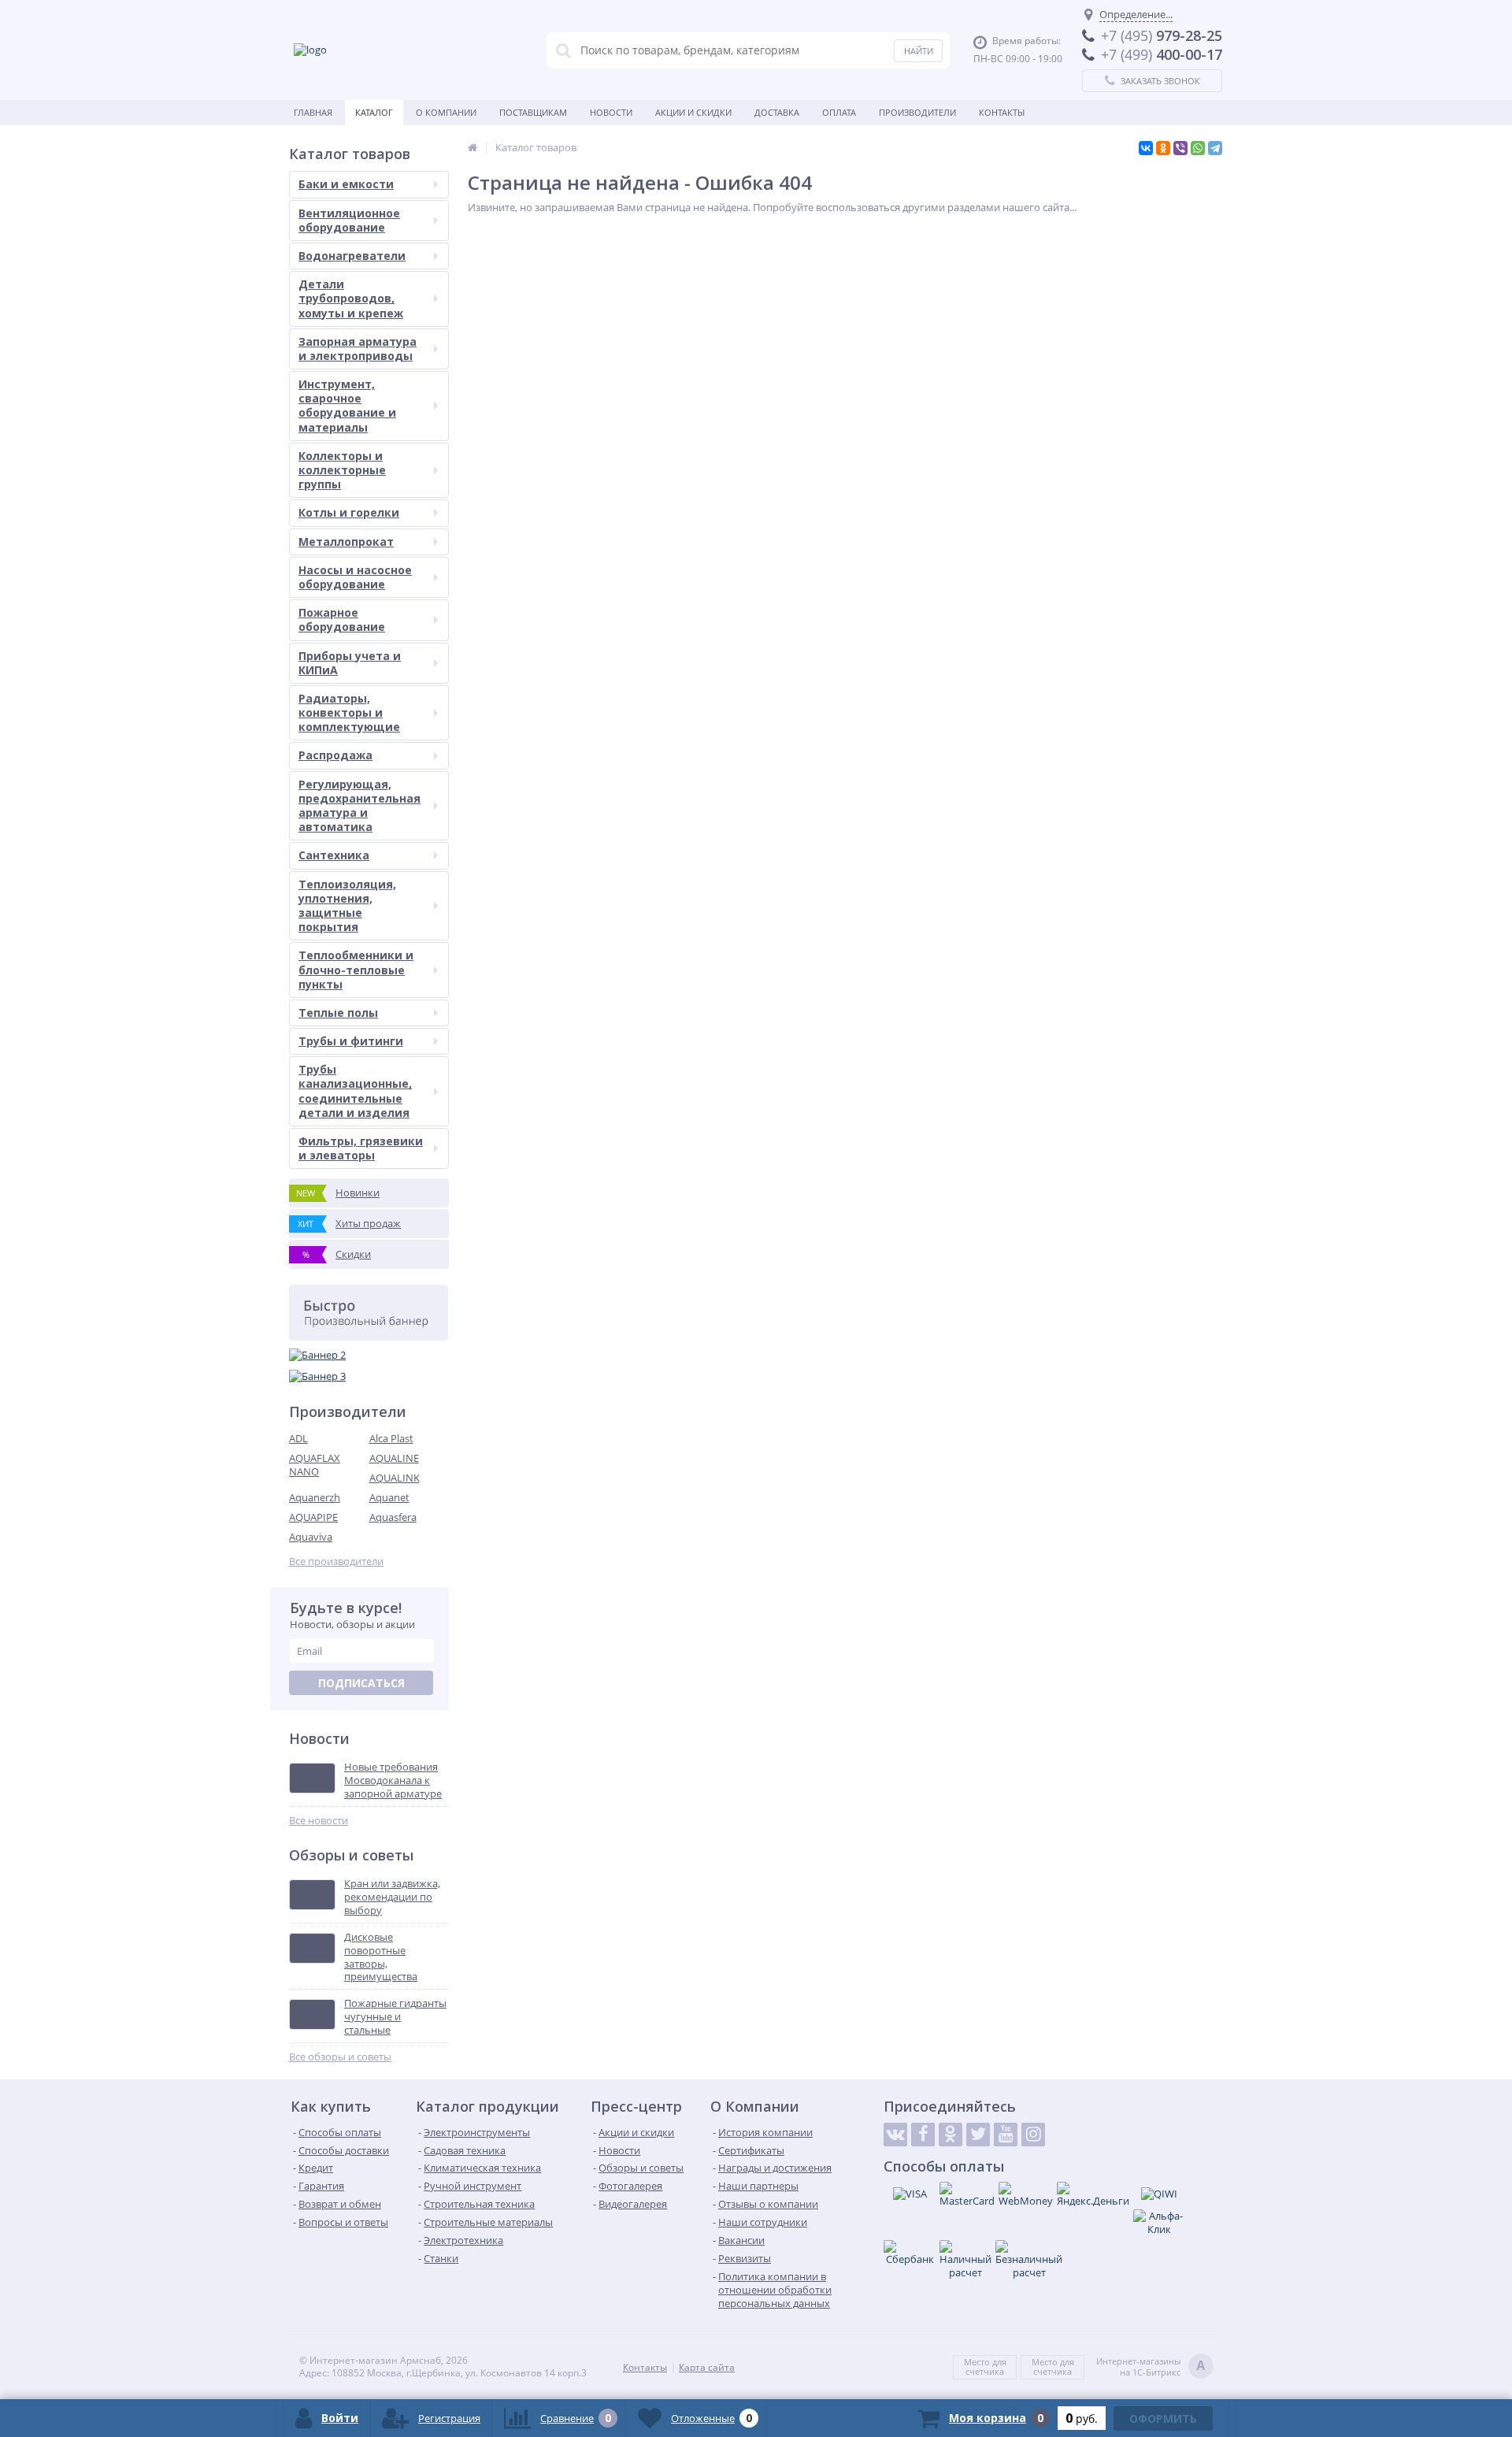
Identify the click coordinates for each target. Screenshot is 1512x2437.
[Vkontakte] (895, 2135)
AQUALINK (395, 1478)
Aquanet (389, 1497)
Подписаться (361, 1683)
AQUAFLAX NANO (315, 1465)
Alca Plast (391, 1438)
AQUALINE (394, 1458)
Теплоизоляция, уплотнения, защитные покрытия (347, 906)
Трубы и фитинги (351, 1041)
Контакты (1002, 112)
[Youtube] (1006, 2135)
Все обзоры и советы (340, 2057)
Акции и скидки (693, 112)
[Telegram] (1215, 148)
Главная (313, 112)
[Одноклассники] (1163, 148)
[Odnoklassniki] (951, 2135)
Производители (917, 112)
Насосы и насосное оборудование (355, 577)
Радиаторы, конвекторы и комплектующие (349, 712)
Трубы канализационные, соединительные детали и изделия (355, 1091)
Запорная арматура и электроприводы (358, 349)
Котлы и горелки (349, 512)
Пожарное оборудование (342, 619)
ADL (298, 1438)
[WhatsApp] (1198, 148)
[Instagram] (1033, 2135)
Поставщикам (533, 112)
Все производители (336, 1562)
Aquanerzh (315, 1497)
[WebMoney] (1026, 2195)
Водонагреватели (352, 256)
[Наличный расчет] (965, 2260)
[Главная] (472, 147)
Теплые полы (338, 1013)
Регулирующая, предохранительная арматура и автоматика (359, 806)
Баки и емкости (346, 184)
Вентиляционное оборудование (349, 220)
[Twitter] (978, 2135)
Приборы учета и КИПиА (350, 663)
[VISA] (910, 2194)
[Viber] (1180, 148)
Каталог (374, 112)
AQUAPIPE (313, 1517)
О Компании (446, 112)
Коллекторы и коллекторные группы (342, 470)
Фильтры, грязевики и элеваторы (361, 1148)
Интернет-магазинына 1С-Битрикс (1151, 2367)
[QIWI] (1159, 2194)
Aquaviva (311, 1537)
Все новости (319, 1821)
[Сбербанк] (910, 2253)
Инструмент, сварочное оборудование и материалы (347, 406)
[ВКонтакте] (1146, 148)
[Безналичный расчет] (1029, 2260)
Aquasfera (393, 1517)
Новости (611, 112)
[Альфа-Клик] (1159, 2223)
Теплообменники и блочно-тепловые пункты (356, 969)
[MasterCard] (967, 2195)
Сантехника (334, 855)
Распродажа (335, 755)
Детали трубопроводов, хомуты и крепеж (351, 298)
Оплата (839, 112)
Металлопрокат (346, 542)
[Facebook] (923, 2135)
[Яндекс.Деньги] (1093, 2195)
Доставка (777, 112)
